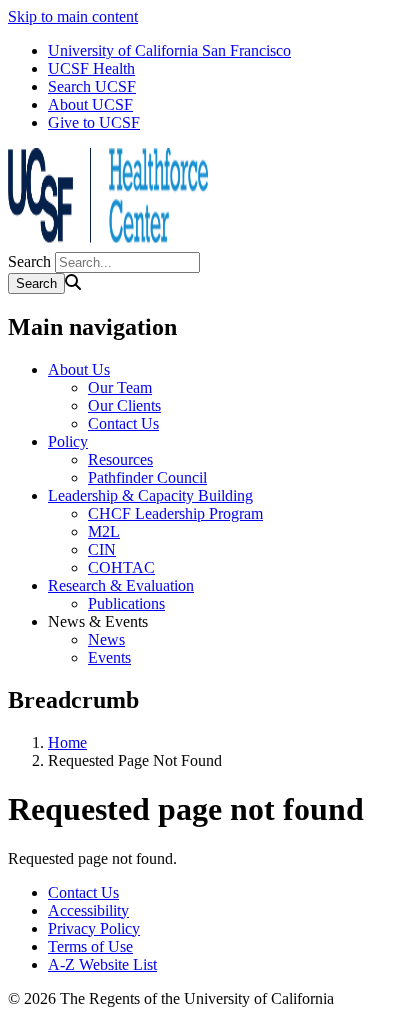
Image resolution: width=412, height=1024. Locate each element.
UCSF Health (91, 68)
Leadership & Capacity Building (150, 495)
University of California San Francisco (169, 50)
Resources (120, 459)
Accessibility (88, 910)
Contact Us (123, 423)
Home (67, 742)
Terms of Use (90, 946)
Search (29, 261)
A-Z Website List (102, 964)
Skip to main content (73, 16)
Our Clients (124, 405)
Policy (68, 441)
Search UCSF (92, 86)
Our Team (120, 387)
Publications (126, 603)
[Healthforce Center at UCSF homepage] (108, 242)
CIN (102, 549)
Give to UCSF (94, 122)
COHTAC (121, 567)
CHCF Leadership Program (175, 513)
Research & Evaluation (121, 585)
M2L (104, 531)
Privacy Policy (94, 928)
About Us (79, 369)
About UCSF (90, 104)
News (106, 639)
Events (109, 657)
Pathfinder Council (147, 477)
